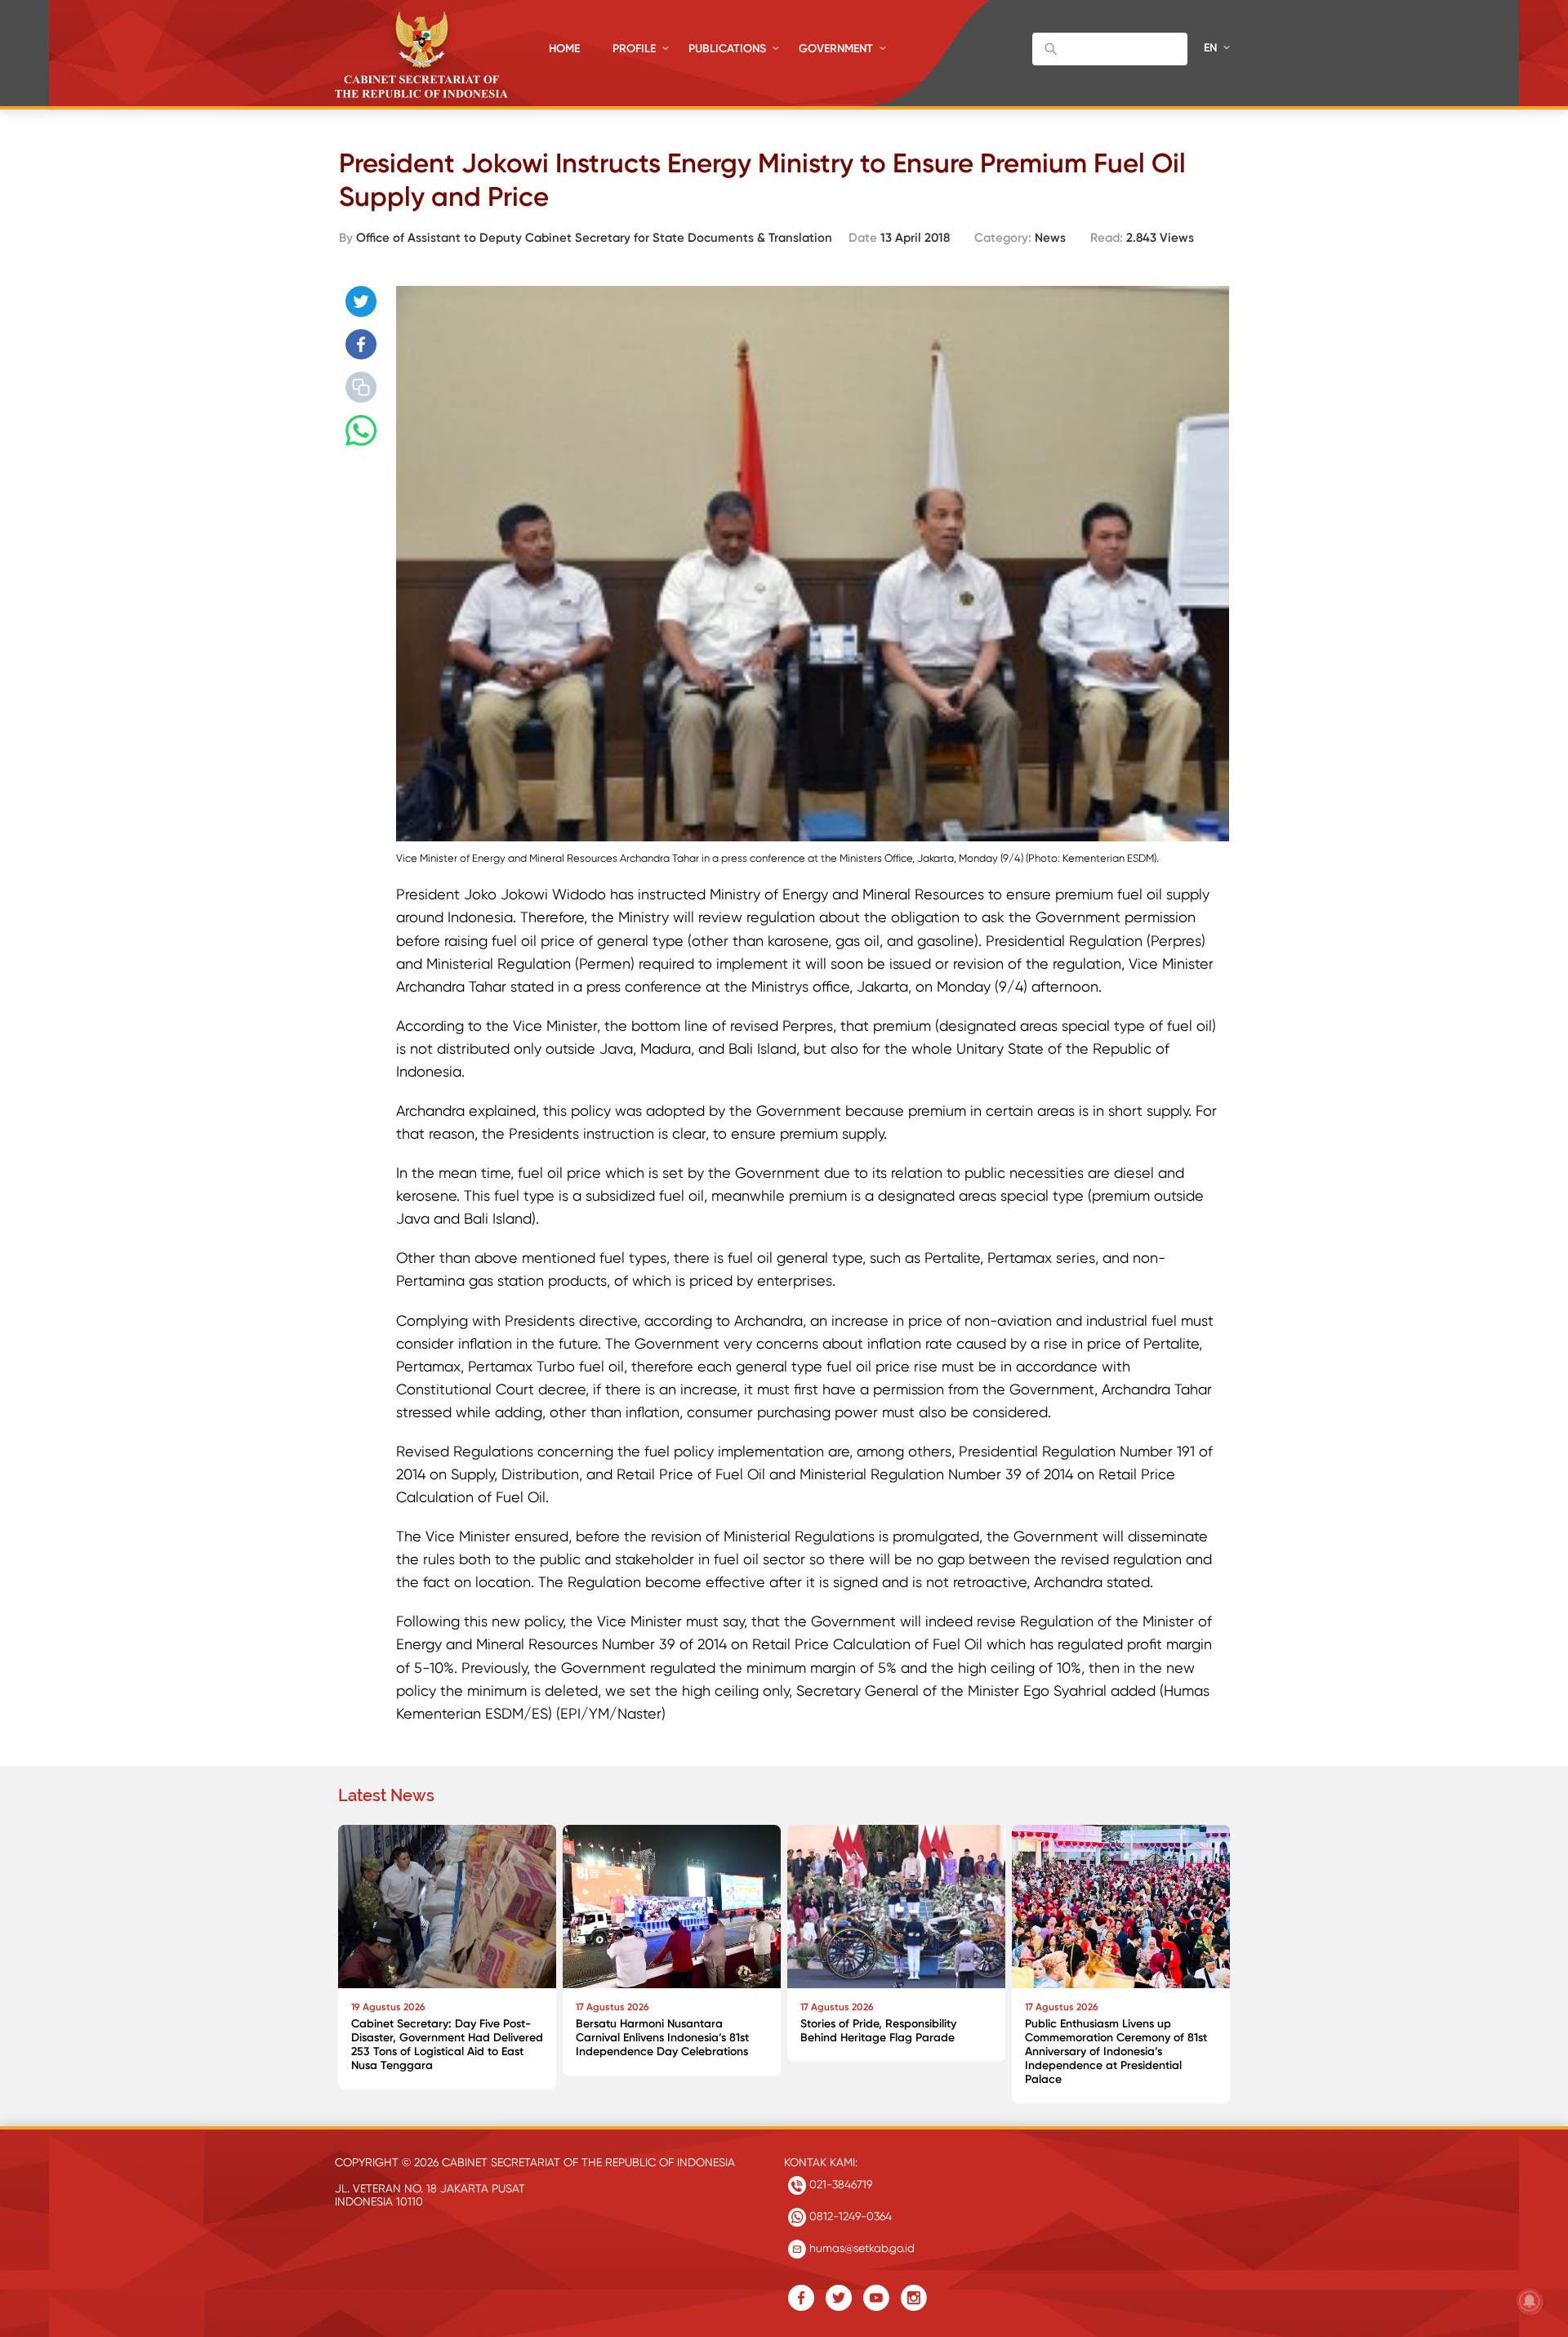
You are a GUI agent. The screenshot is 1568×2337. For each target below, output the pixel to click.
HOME (564, 49)
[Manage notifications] (1530, 2301)
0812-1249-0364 (849, 2216)
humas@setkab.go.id (860, 2248)
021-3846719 (839, 2184)
